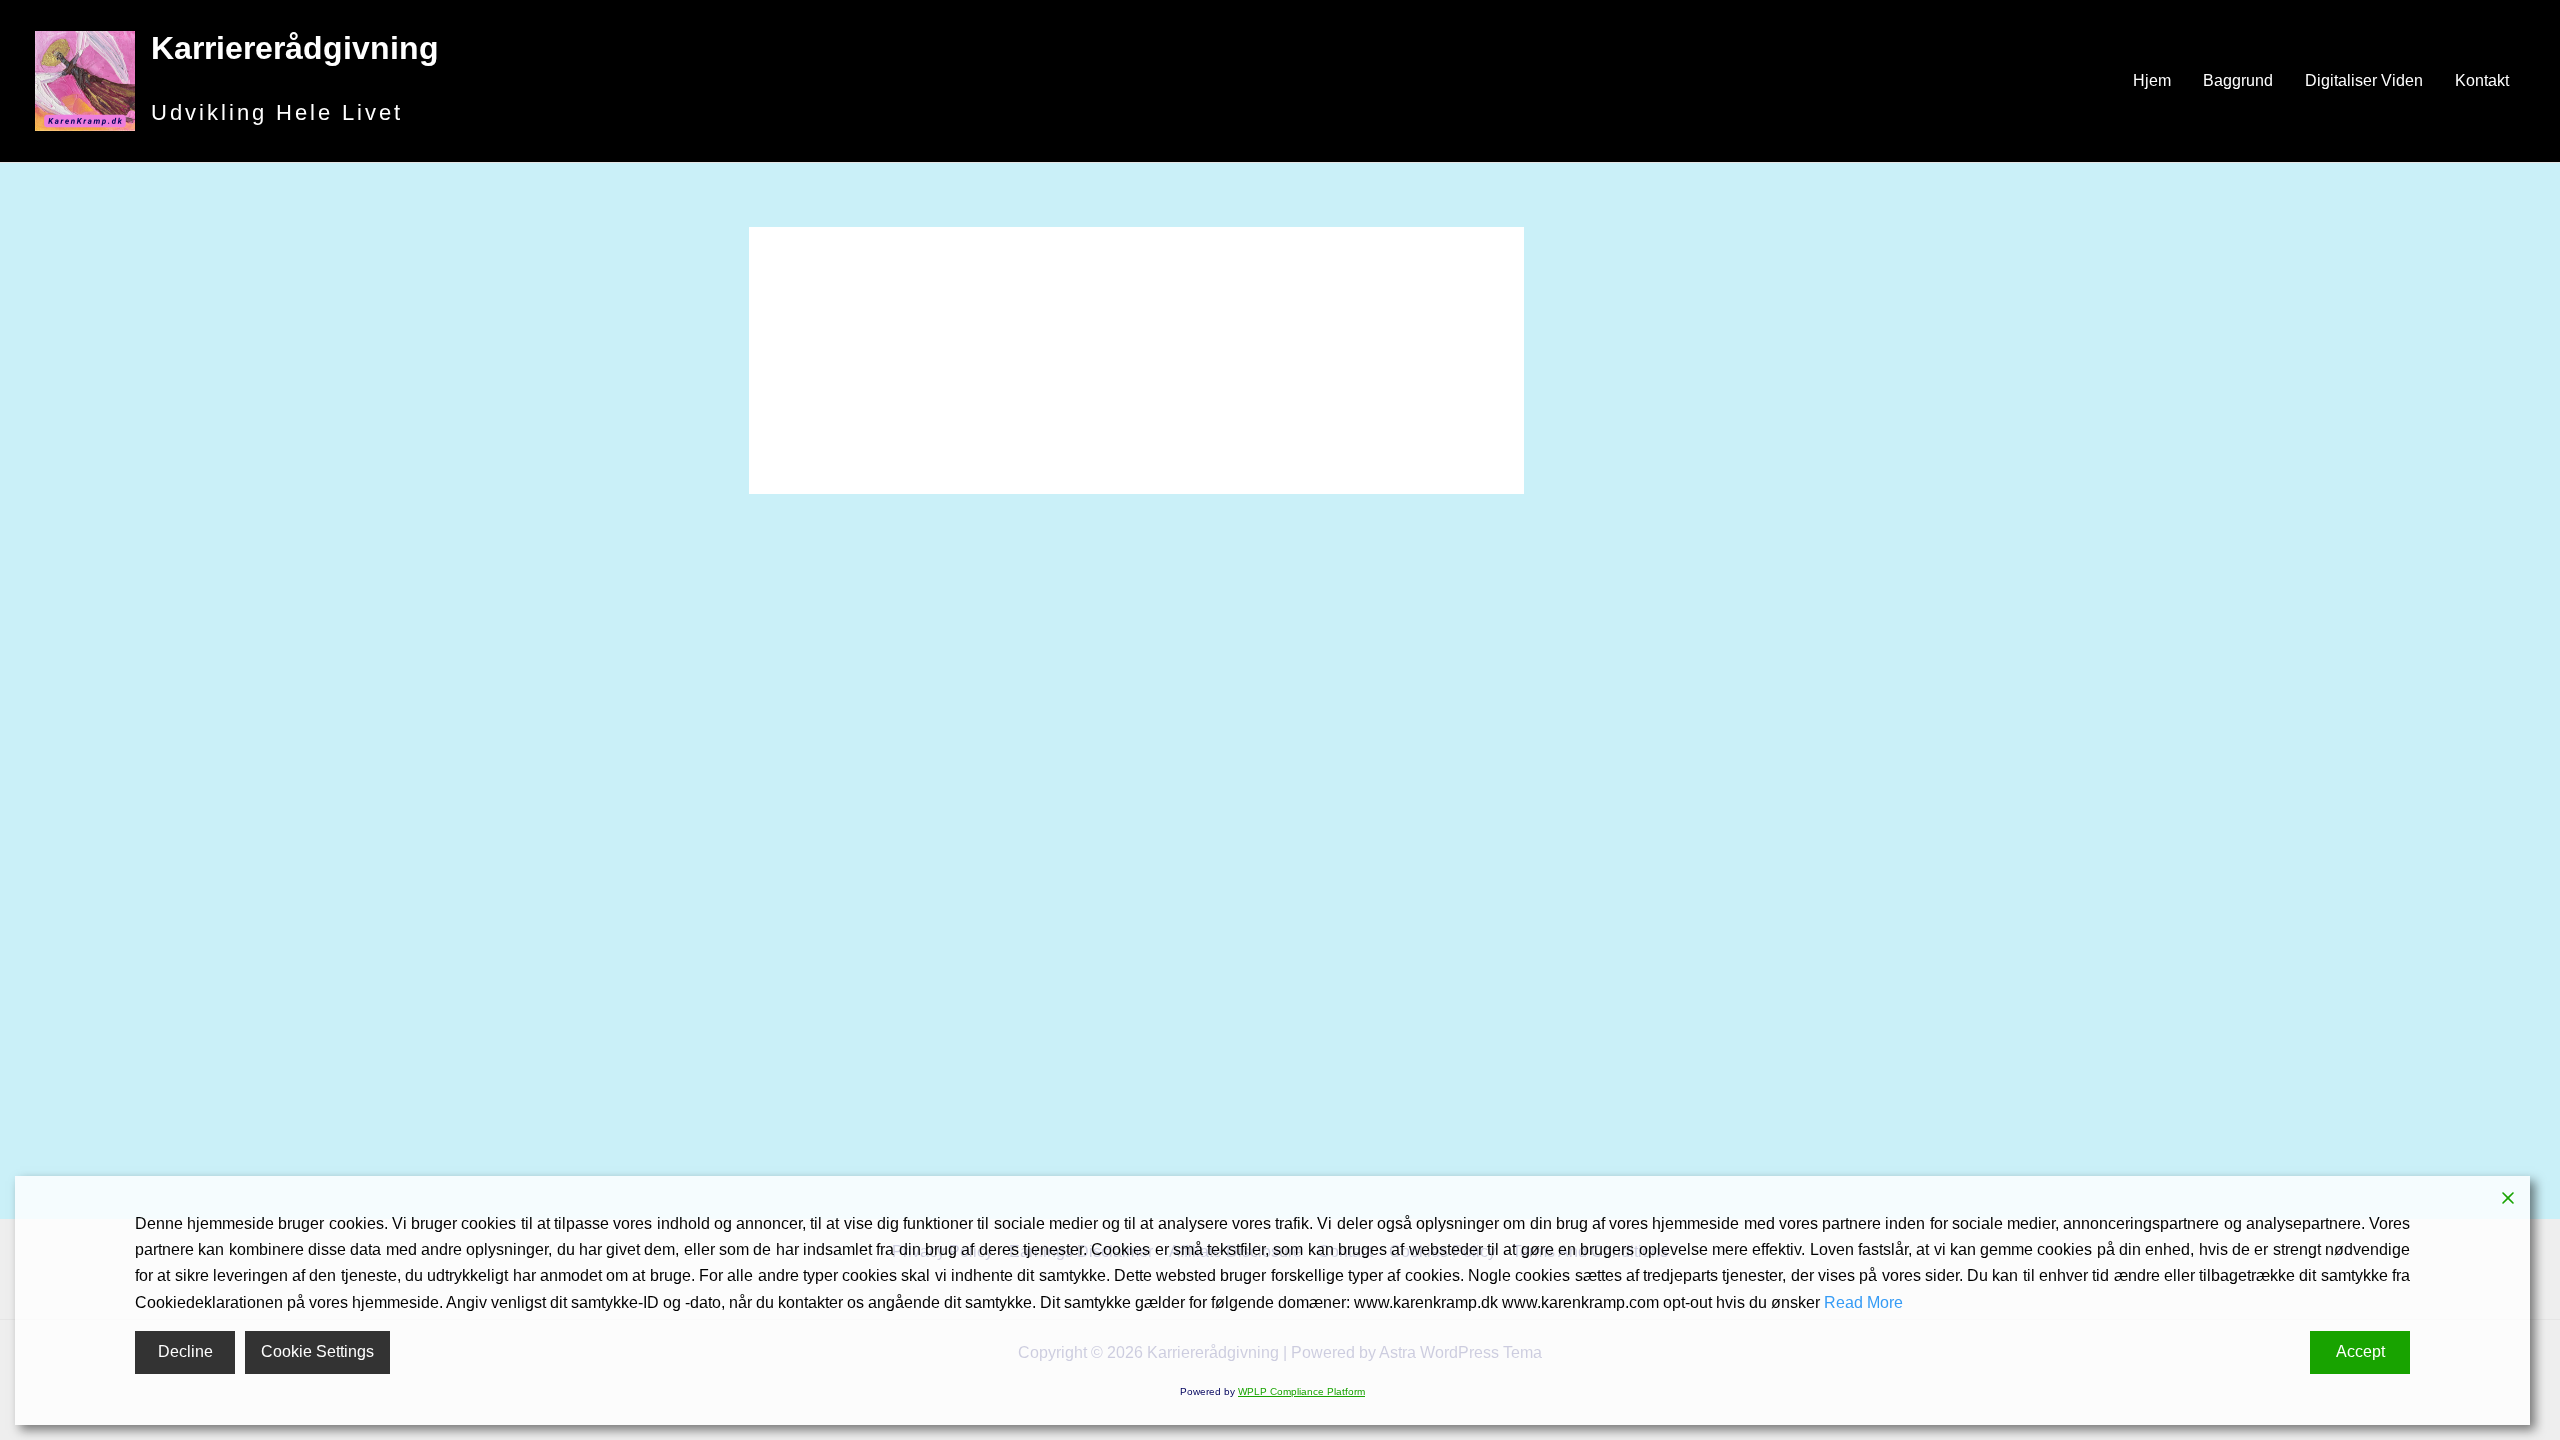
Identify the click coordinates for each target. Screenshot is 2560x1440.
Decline (185, 1351)
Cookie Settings (317, 1351)
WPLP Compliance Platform (1301, 1391)
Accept (2360, 1351)
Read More (1863, 1302)
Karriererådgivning (295, 48)
